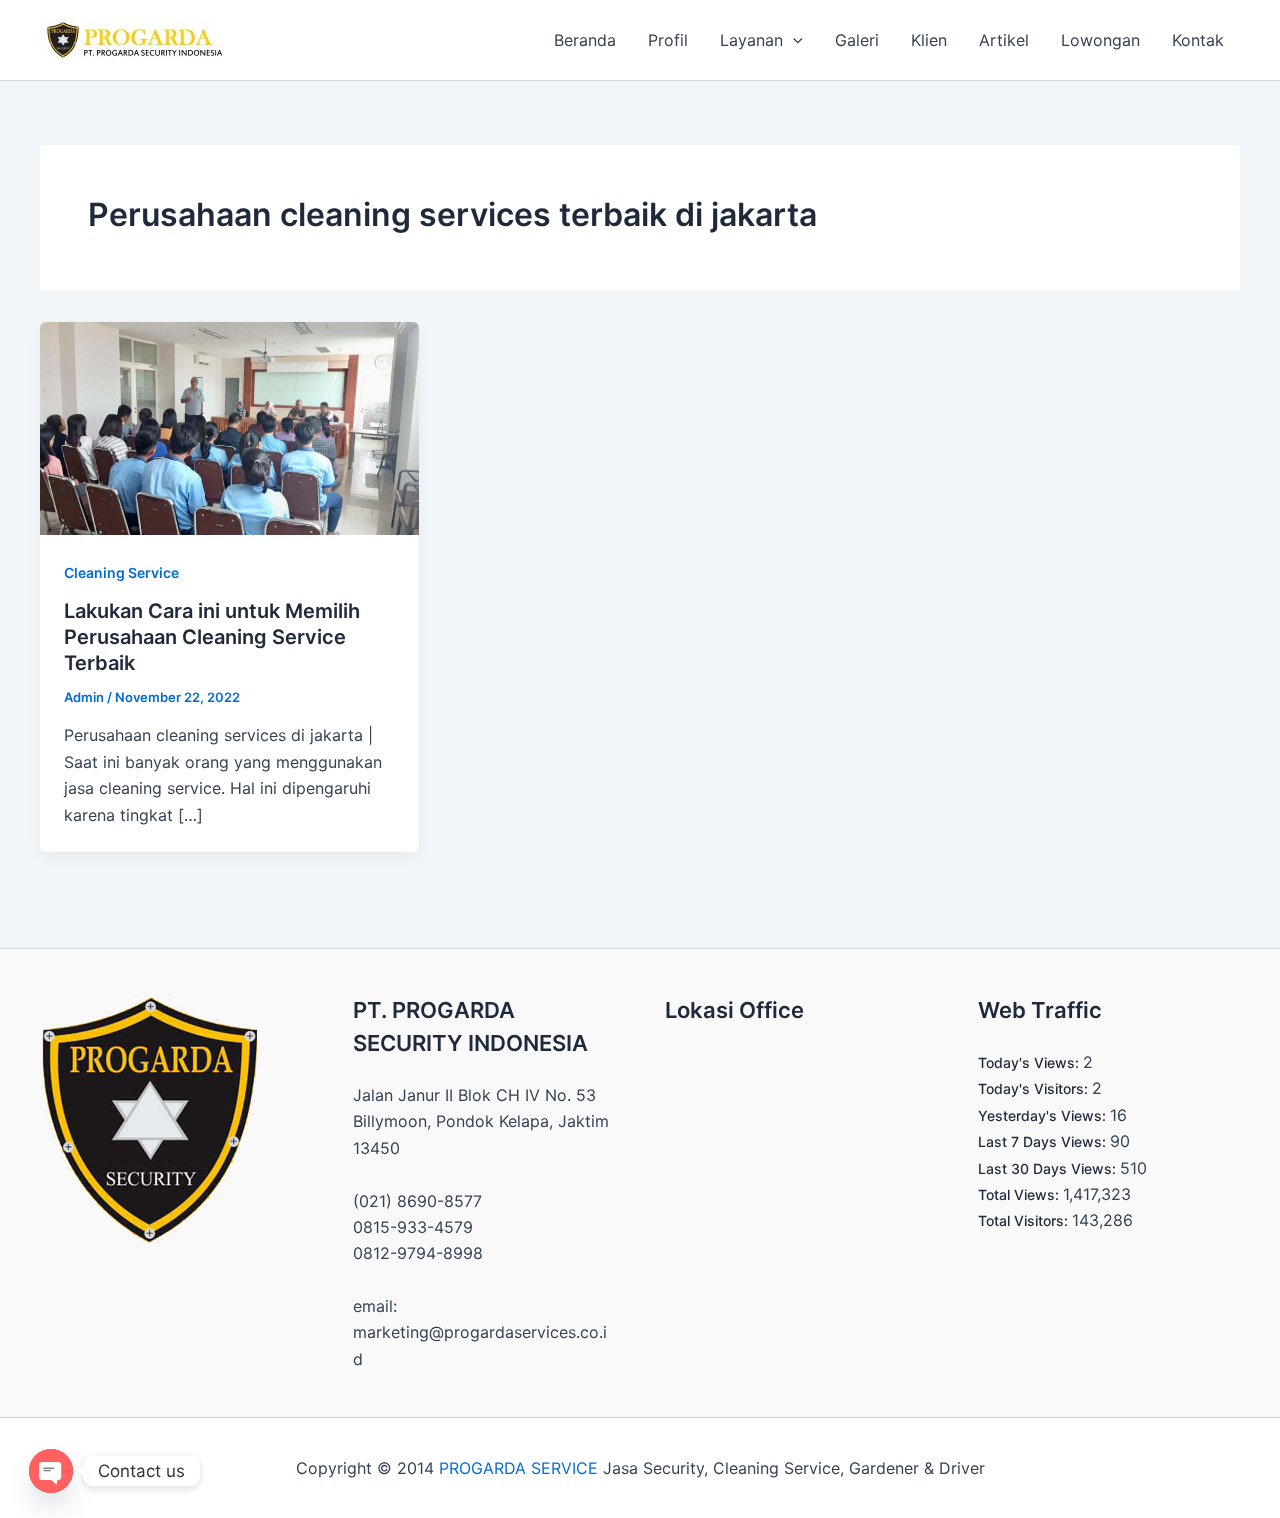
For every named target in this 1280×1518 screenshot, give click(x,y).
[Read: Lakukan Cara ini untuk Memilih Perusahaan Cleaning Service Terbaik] (229, 427)
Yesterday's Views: (1044, 1115)
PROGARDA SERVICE (518, 1468)
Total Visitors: (1025, 1220)
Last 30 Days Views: (1049, 1168)
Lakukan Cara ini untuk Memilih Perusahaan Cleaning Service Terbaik (212, 637)
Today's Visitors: (1035, 1088)
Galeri (857, 40)
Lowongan (1100, 40)
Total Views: (1020, 1194)
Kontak (1198, 40)
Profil (668, 40)
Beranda (585, 40)
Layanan (751, 40)
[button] (793, 40)
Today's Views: (1030, 1062)
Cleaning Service (121, 572)
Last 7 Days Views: (1044, 1141)
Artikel (1004, 40)
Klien (929, 40)
